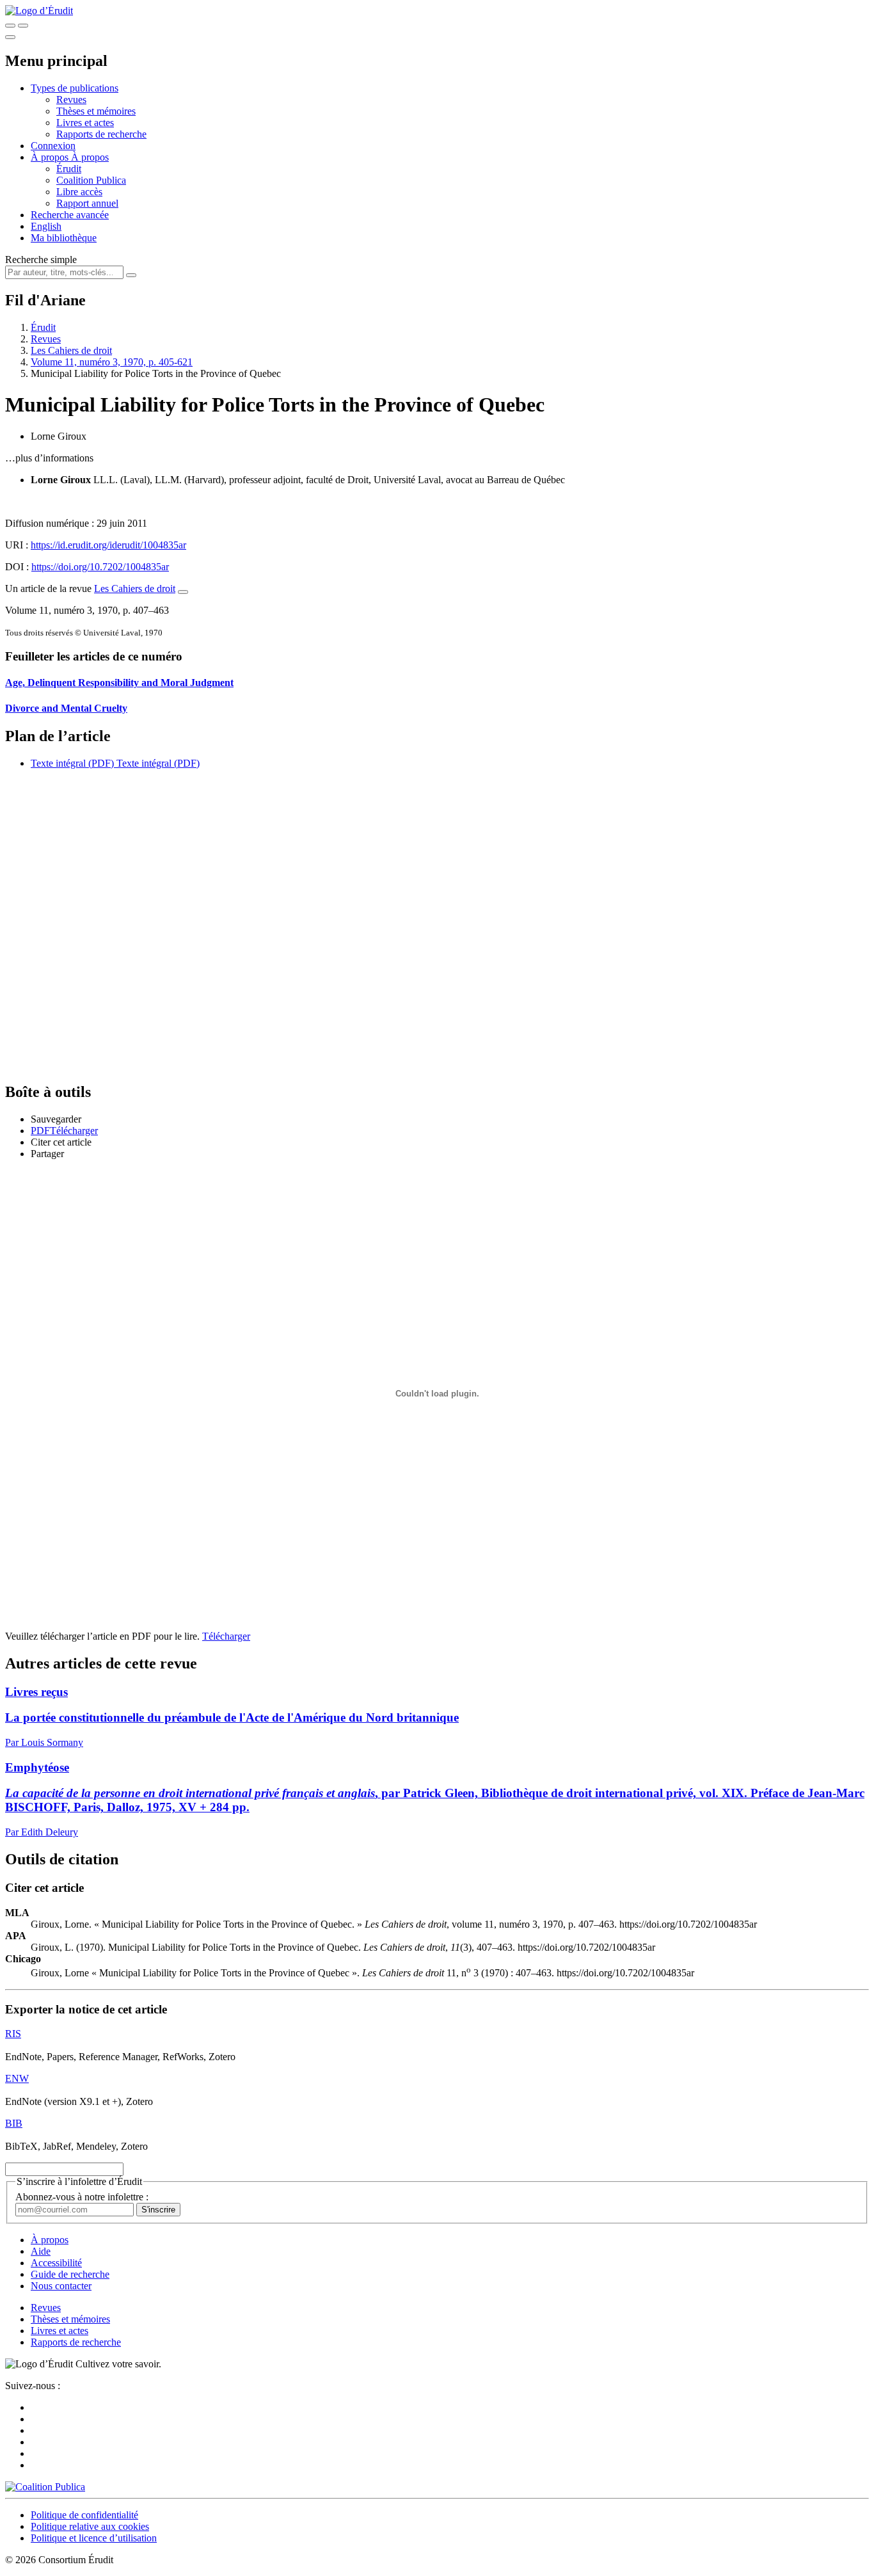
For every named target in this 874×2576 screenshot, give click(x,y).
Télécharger (226, 1636)
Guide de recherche (70, 2274)
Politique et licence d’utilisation (94, 2538)
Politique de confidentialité (84, 2515)
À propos (90, 157)
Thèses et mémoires (96, 111)
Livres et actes (85, 123)
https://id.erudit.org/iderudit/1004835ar (108, 545)
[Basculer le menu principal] (10, 37)
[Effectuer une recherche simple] (10, 26)
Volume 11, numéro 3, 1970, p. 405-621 (112, 362)
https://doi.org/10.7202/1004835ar (100, 567)
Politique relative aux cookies (90, 2526)
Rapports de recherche (101, 134)
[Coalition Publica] (45, 2487)
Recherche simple (41, 260)
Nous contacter (61, 2286)
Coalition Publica (91, 180)
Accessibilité (56, 2263)
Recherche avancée (70, 215)
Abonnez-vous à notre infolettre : (82, 2197)
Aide (41, 2251)
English (46, 226)
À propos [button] (51, 157)
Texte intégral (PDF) (72, 763)
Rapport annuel (87, 203)
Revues (71, 100)
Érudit (69, 169)
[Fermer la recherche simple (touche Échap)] (23, 26)
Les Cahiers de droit (71, 350)
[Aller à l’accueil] (39, 11)
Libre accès (79, 192)
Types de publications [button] (75, 88)
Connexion (53, 146)
